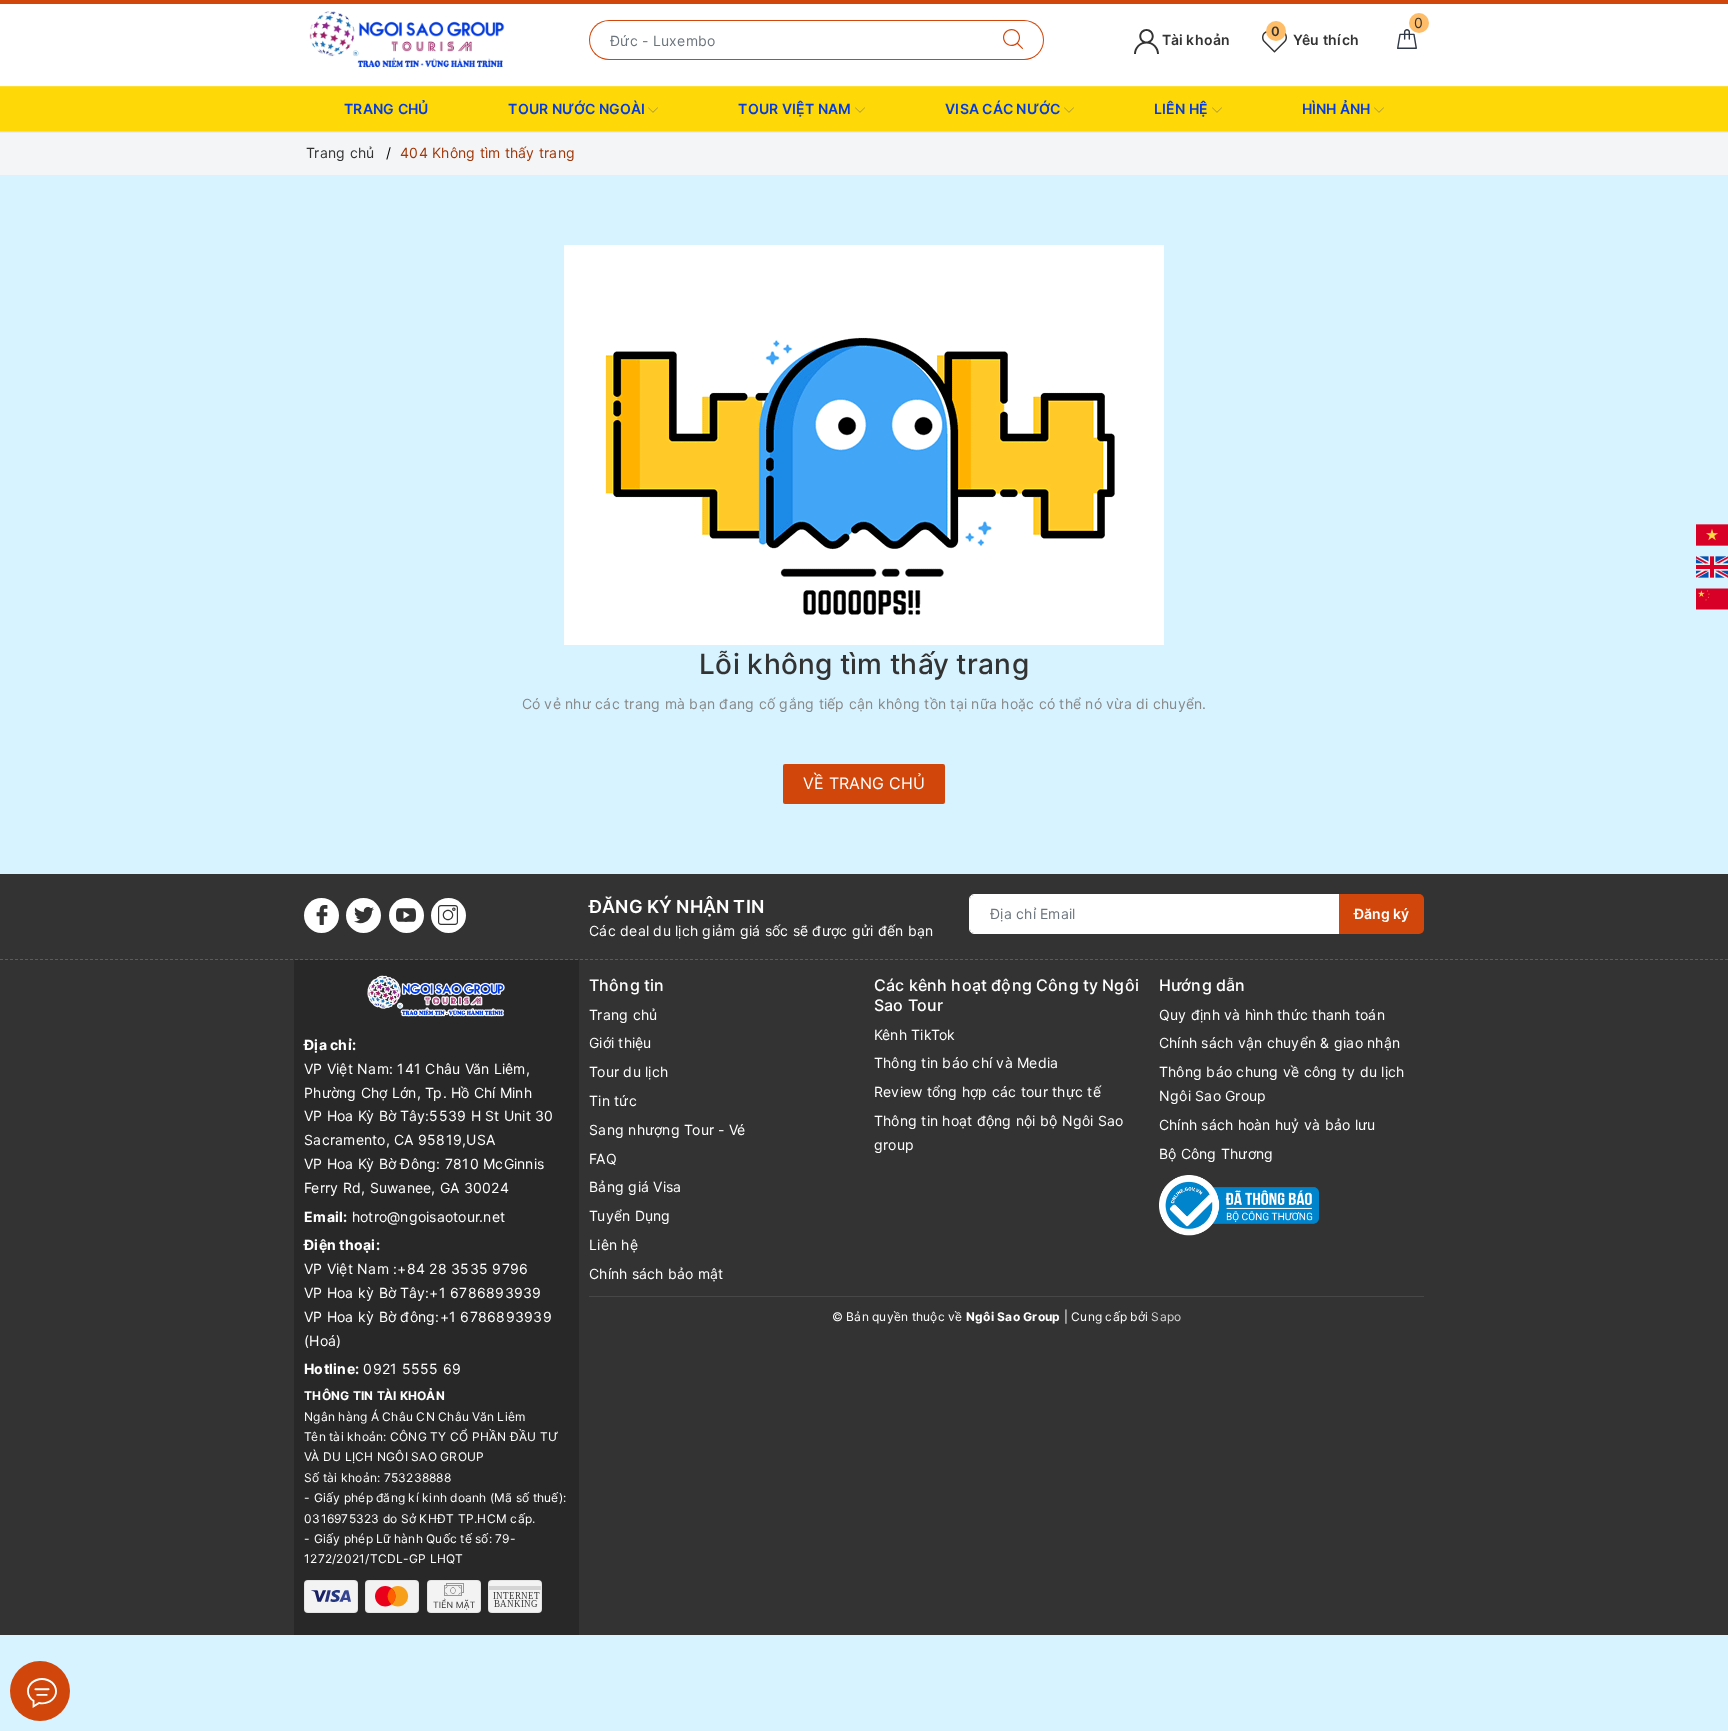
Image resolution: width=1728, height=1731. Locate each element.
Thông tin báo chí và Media (966, 1062)
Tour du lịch (628, 1071)
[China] (1712, 597)
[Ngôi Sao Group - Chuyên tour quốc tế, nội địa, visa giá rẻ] (407, 38)
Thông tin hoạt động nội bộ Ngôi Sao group (999, 1132)
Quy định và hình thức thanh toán (1272, 1014)
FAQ (603, 1158)
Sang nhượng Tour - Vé (667, 1129)
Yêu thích (1315, 39)
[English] (1712, 565)
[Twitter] (363, 915)
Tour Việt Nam (796, 108)
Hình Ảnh (1338, 108)
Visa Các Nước (1004, 108)
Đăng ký (1381, 913)
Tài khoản (1195, 39)
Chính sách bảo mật (656, 1273)
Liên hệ (613, 1244)
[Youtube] (406, 915)
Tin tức (613, 1100)
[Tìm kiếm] (1013, 40)
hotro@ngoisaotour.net (428, 1216)
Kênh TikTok (915, 1034)
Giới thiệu (620, 1042)
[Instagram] (448, 915)
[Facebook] (321, 915)
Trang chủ (386, 108)
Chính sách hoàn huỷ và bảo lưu (1267, 1124)
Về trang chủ (864, 783)
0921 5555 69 (412, 1368)
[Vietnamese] (1712, 533)
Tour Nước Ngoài (578, 108)
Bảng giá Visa (635, 1186)
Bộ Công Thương (1216, 1153)
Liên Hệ (1183, 108)
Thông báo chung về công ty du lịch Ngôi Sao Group (1282, 1083)
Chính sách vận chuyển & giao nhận (1279, 1042)
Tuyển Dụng (630, 1215)
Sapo (1166, 1316)
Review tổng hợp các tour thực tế (987, 1091)
